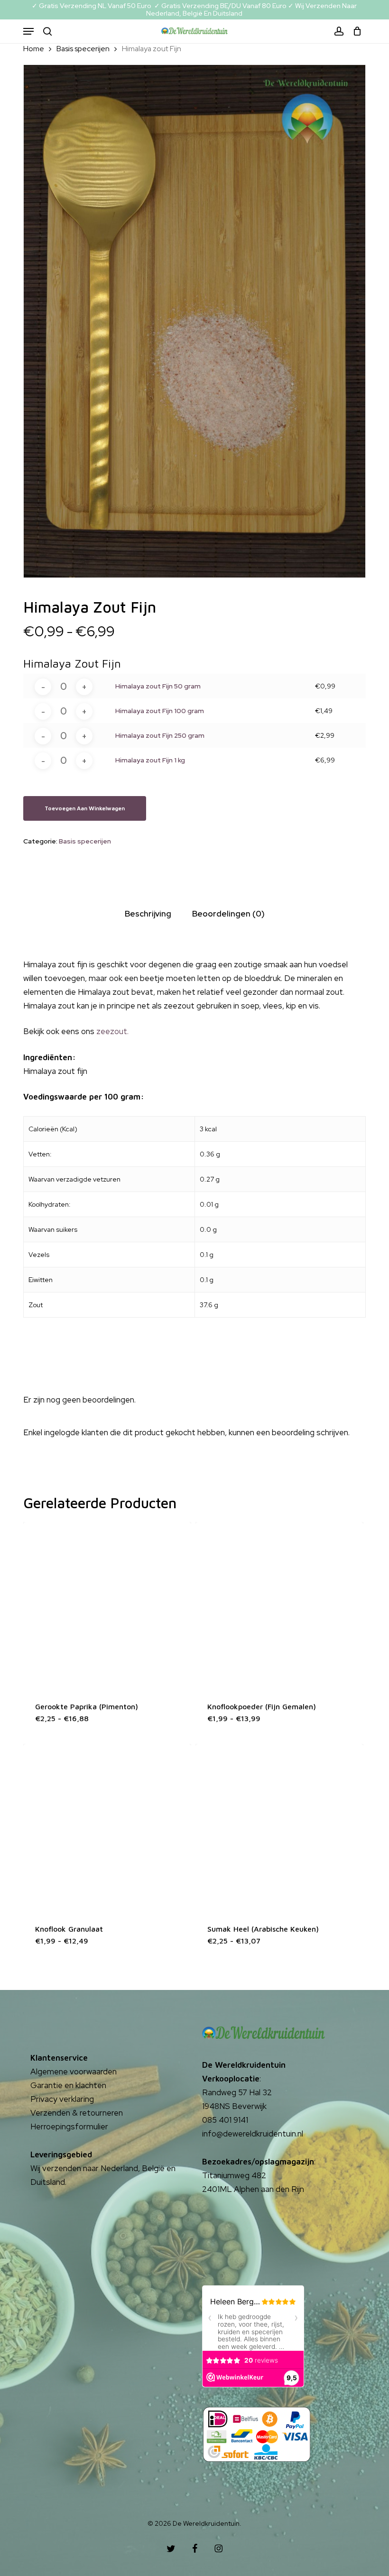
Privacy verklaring (62, 2099)
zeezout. (112, 1031)
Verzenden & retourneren (77, 2113)
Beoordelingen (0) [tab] (228, 914)
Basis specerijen (83, 49)
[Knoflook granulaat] (107, 1828)
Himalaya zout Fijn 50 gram (158, 686)
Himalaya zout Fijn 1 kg (150, 760)
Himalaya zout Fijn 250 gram (160, 735)
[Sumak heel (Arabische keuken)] (279, 1828)
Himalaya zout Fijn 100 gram (160, 711)
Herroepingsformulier (69, 2127)
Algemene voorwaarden (74, 2072)
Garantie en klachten (68, 2085)
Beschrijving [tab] (148, 914)
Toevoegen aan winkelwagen (85, 808)
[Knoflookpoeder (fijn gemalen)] (279, 1606)
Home (34, 49)
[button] (28, 31)
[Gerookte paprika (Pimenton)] (107, 1606)
